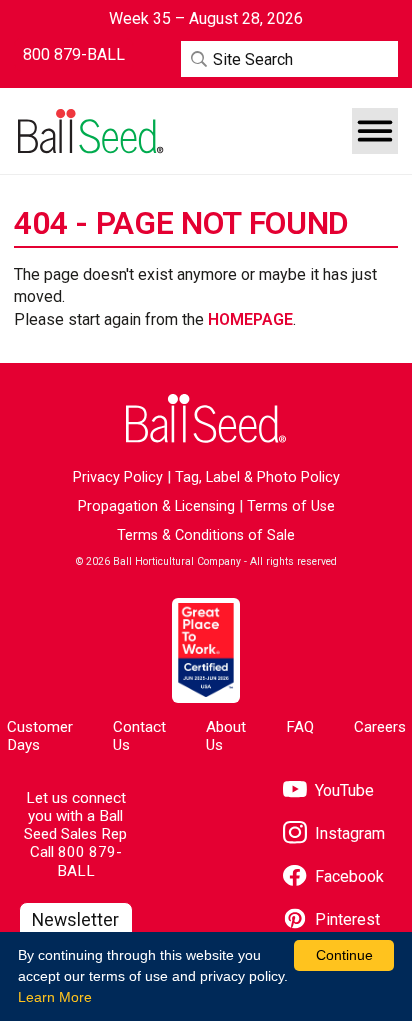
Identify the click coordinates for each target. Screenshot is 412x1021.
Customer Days (40, 735)
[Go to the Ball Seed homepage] (89, 131)
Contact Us (139, 735)
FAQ (300, 727)
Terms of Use (291, 506)
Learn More (55, 997)
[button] (375, 131)
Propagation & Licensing (156, 506)
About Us (226, 735)
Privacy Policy (118, 477)
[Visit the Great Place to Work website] (205, 650)
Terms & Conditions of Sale (206, 535)
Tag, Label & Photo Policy (257, 477)
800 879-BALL (89, 861)
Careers (380, 727)
